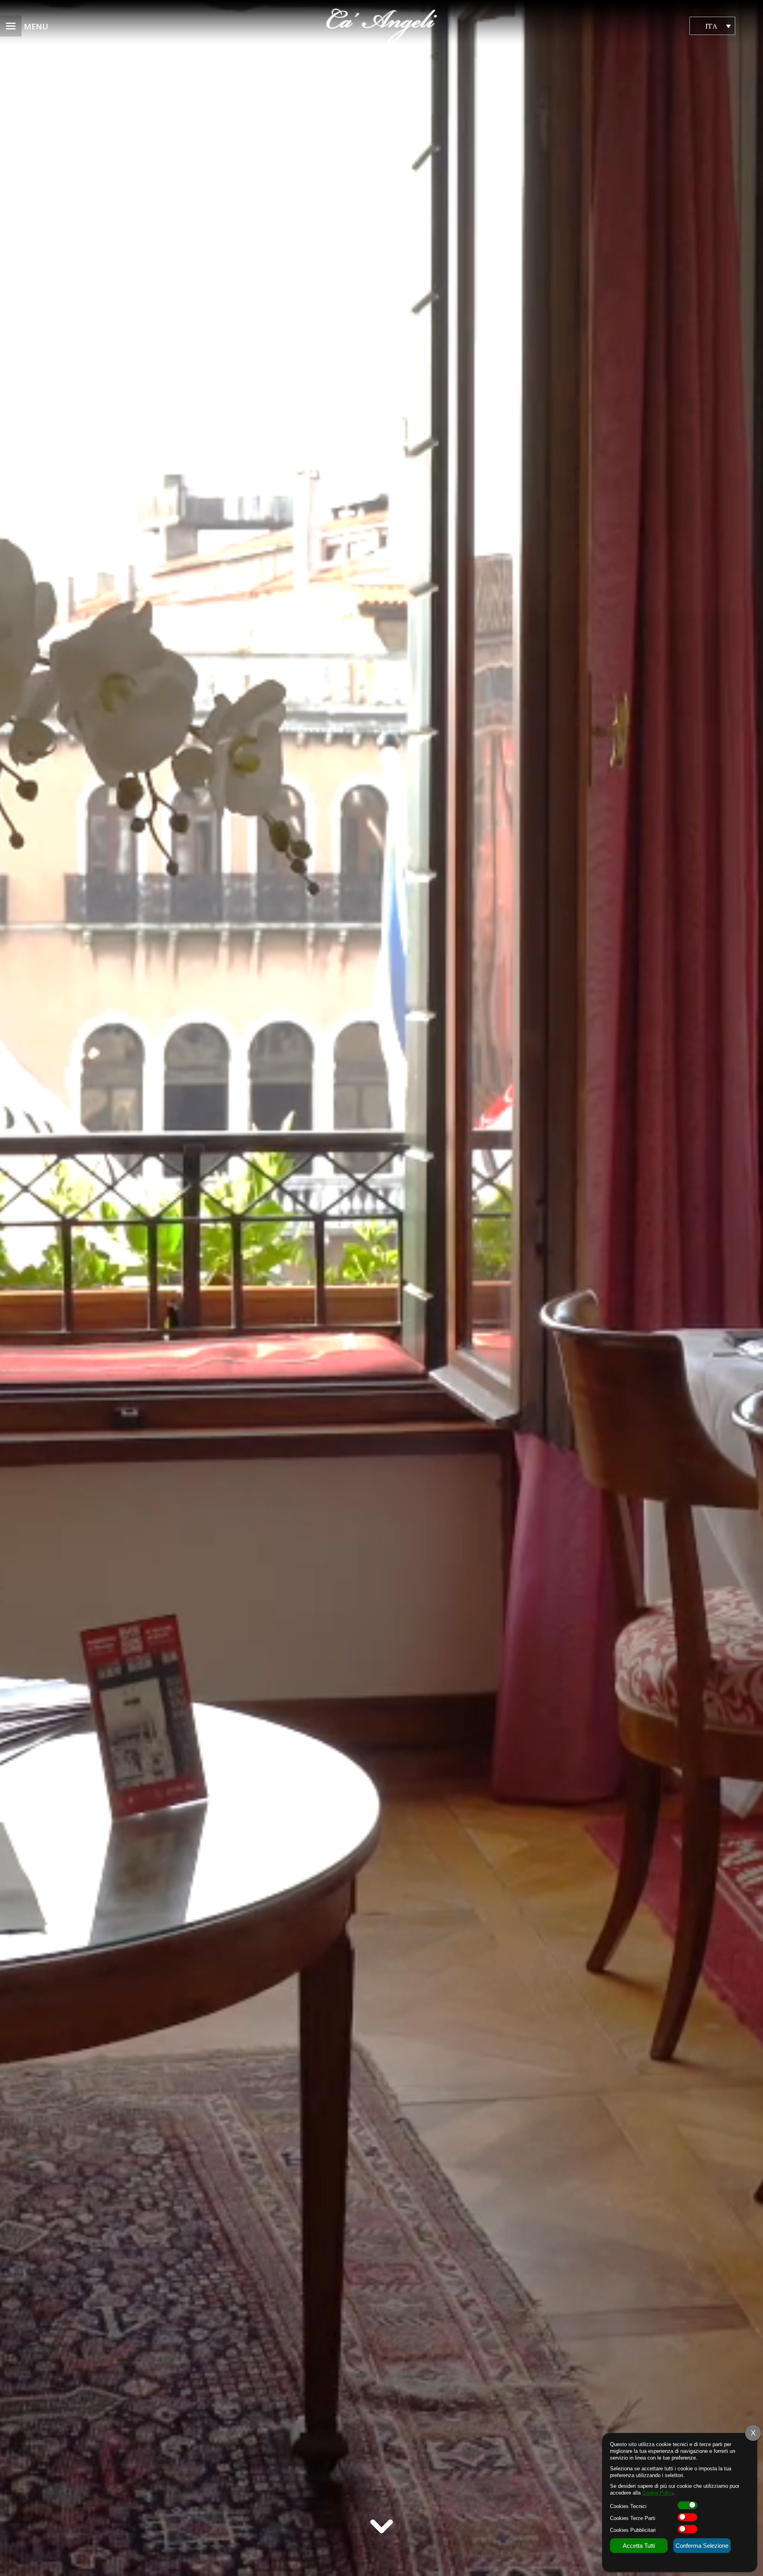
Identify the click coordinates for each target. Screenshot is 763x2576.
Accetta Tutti (639, 2546)
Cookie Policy (658, 2493)
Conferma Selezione (702, 2546)
